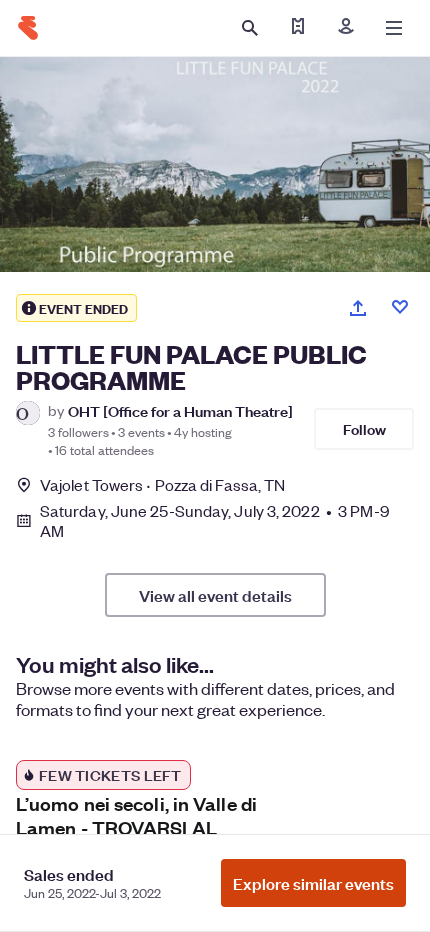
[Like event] (400, 307)
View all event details (215, 595)
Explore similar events (313, 883)
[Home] (28, 28)
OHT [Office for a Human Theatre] (180, 410)
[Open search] (250, 28)
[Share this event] (358, 308)
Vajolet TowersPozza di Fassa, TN (162, 484)
